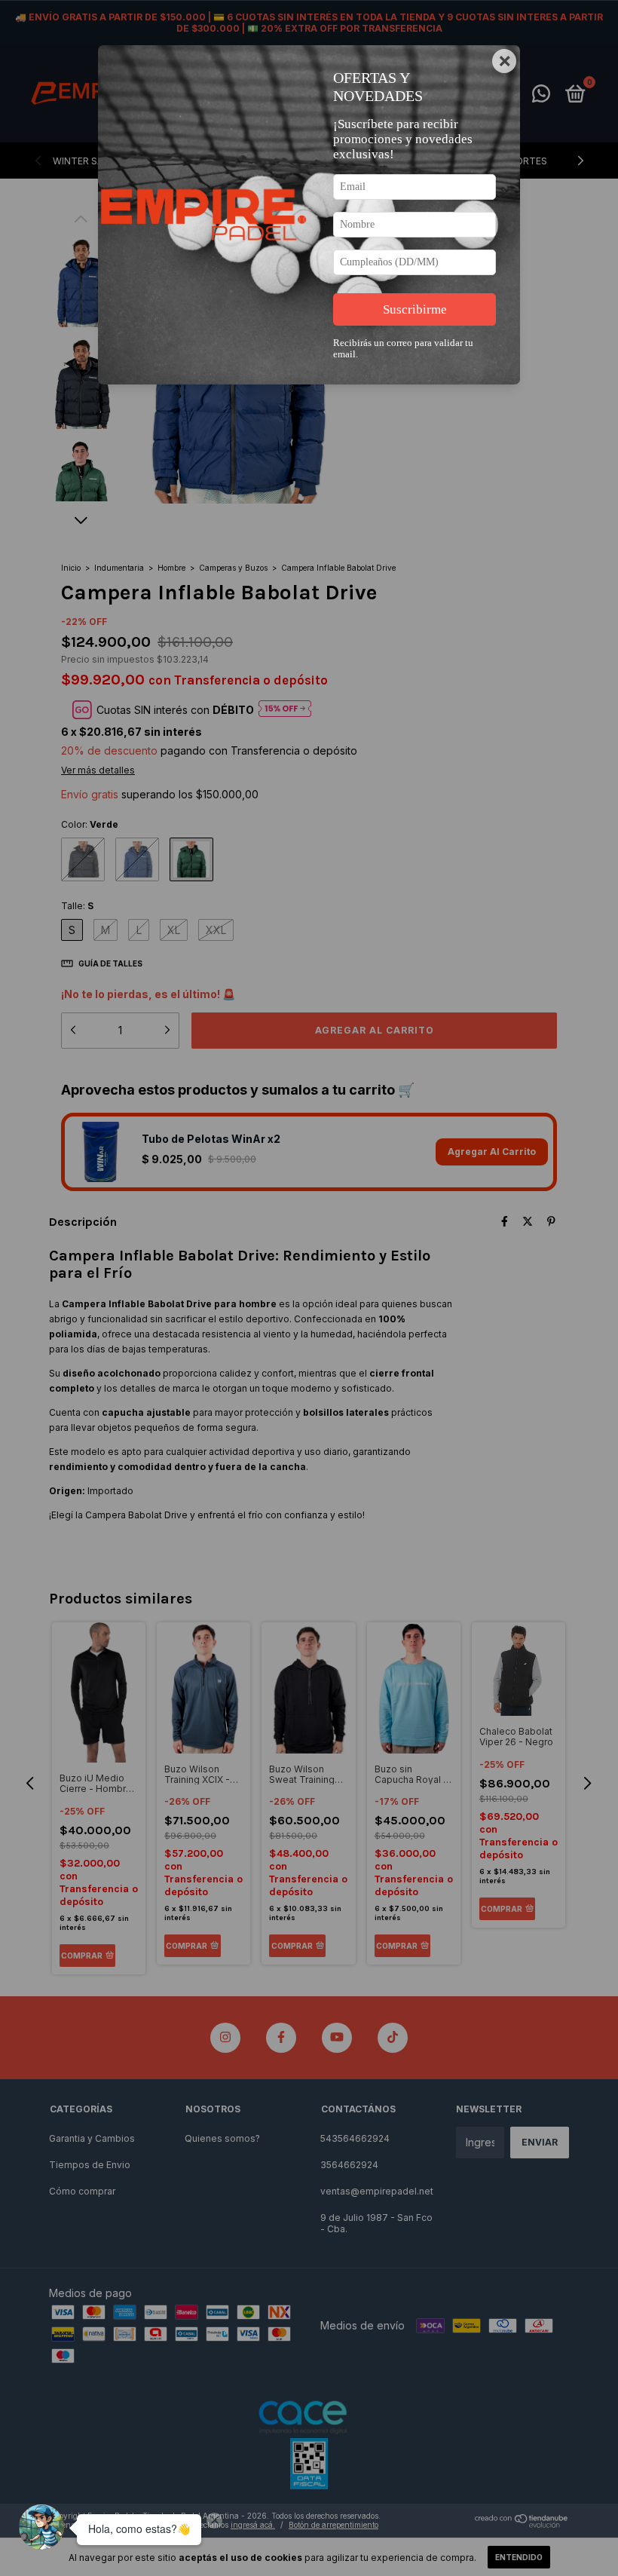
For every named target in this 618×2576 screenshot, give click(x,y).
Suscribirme (415, 309)
